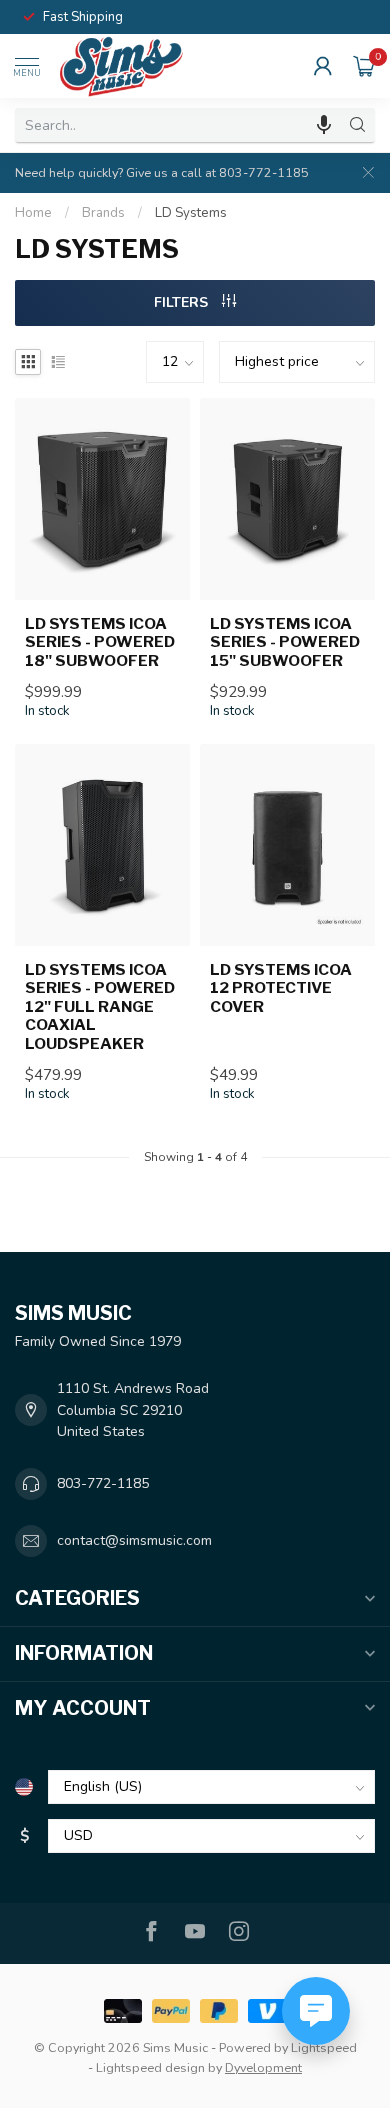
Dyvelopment (263, 2067)
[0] (364, 66)
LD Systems (191, 213)
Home (33, 213)
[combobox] (178, 125)
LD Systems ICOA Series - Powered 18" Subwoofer (100, 642)
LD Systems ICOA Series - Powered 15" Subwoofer (285, 642)
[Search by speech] (324, 125)
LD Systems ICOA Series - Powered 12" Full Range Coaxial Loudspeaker (100, 1007)
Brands (103, 213)
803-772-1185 (103, 1483)
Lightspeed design (150, 2067)
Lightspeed (324, 2047)
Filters (183, 302)
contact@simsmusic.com (134, 1540)
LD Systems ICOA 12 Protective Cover (281, 988)
